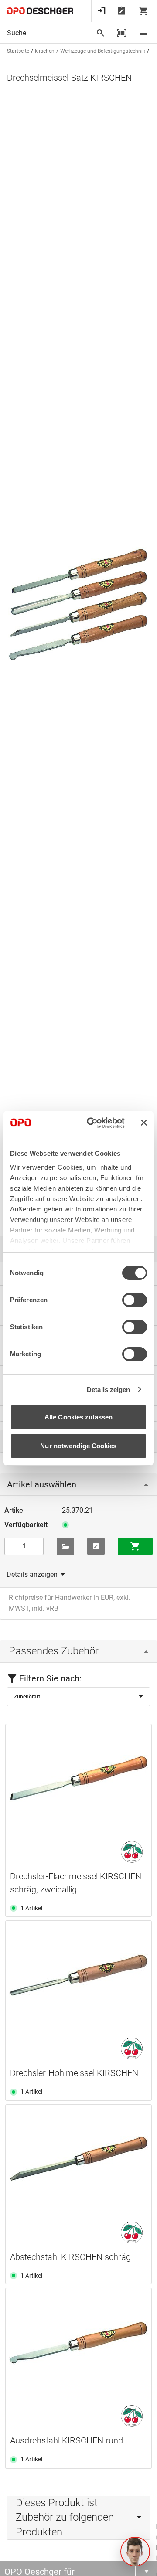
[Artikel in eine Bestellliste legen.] (96, 1546)
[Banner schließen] (144, 1123)
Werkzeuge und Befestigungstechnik (103, 51)
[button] (135, 2552)
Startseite (18, 51)
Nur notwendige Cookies (78, 1446)
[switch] (135, 1300)
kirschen (45, 51)
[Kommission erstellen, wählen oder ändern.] (65, 1546)
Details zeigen (108, 1390)
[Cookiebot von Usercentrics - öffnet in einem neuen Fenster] (92, 1123)
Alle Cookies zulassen (78, 1417)
